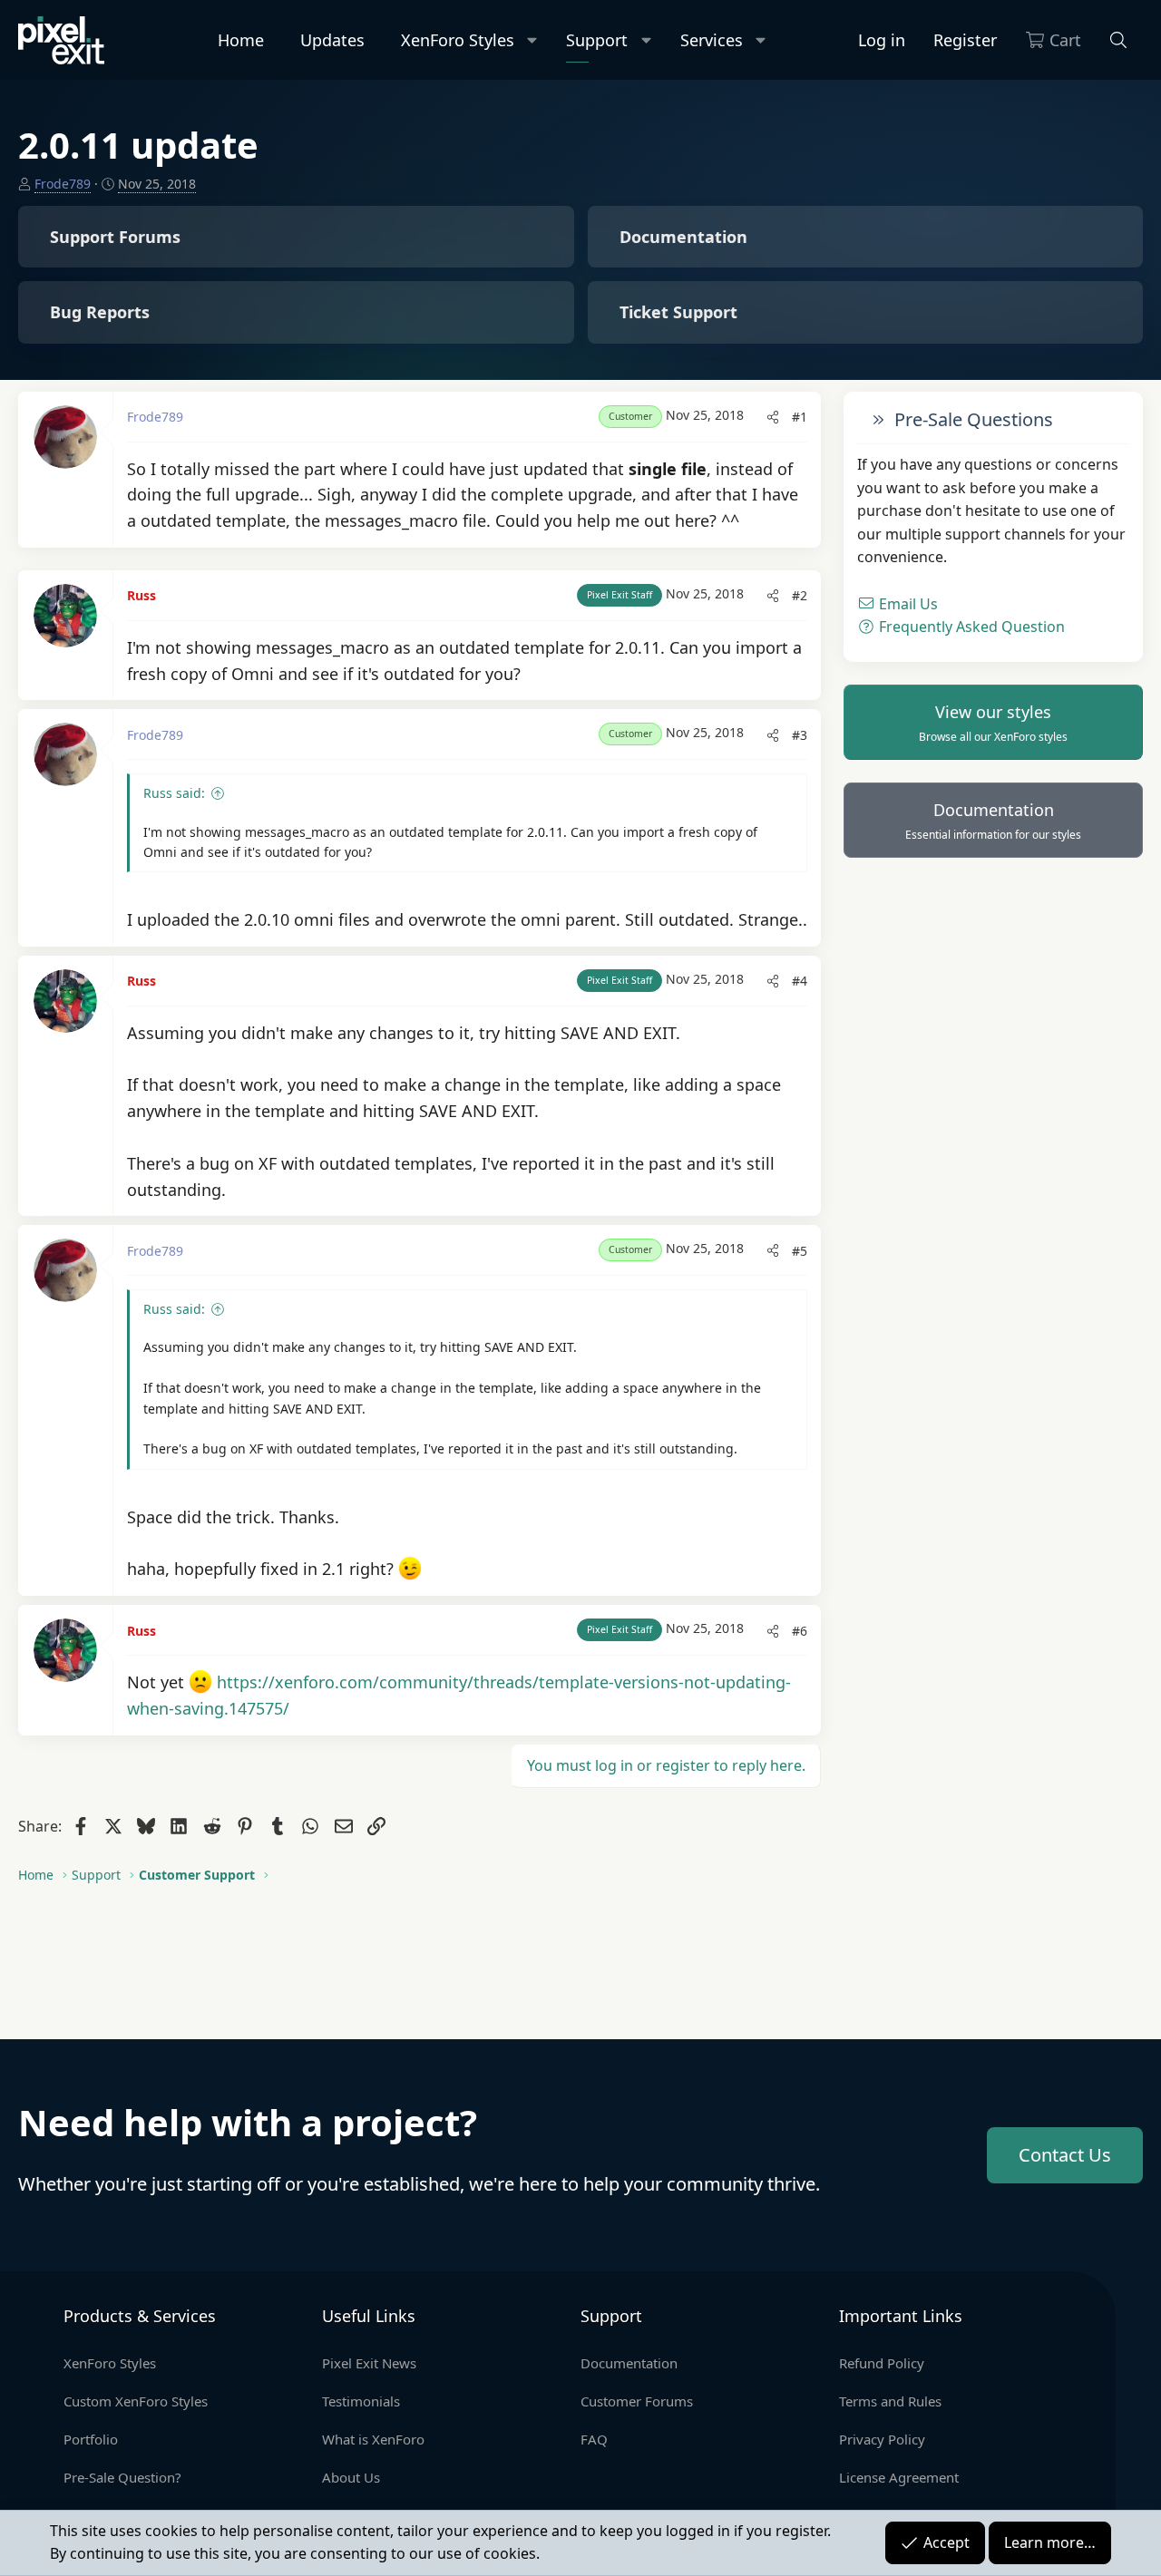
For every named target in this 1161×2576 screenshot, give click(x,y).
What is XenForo (373, 2439)
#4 (800, 981)
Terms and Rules (890, 2401)
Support (597, 40)
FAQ (594, 2439)
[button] (533, 40)
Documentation (993, 821)
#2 (800, 595)
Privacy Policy (882, 2439)
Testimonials (361, 2401)
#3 (800, 735)
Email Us (907, 603)
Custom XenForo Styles (136, 2401)
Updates (332, 40)
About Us (351, 2477)
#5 (800, 1251)
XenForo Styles (458, 40)
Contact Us (1065, 2155)
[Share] (773, 417)
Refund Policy (882, 2363)
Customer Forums (637, 2401)
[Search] (1119, 40)
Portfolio (91, 2439)
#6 (800, 1631)
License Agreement (899, 2477)
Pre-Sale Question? (122, 2477)
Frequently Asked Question (970, 627)
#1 (800, 417)
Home (241, 40)
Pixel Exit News (369, 2363)
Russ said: (174, 793)
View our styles (993, 723)
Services (712, 40)
